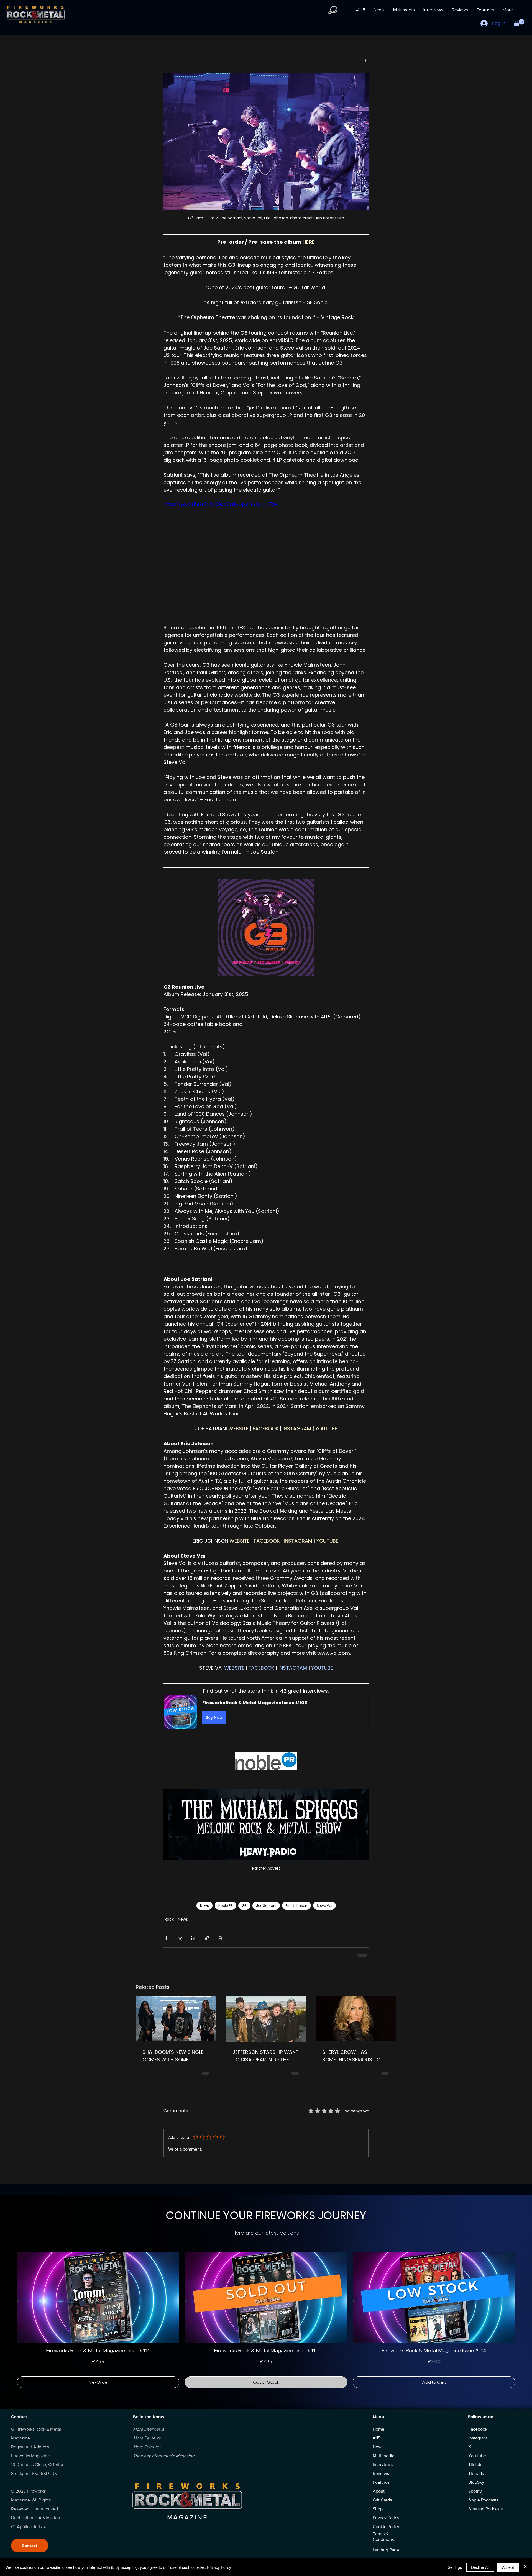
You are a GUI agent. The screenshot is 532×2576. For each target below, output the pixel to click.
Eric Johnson (296, 1906)
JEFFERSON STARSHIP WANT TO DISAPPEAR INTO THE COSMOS (266, 2056)
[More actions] (365, 60)
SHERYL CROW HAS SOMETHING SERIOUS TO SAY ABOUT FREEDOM (351, 2056)
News (204, 1906)
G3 (244, 1906)
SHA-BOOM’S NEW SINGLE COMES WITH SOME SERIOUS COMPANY (173, 2056)
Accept (508, 2567)
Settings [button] (455, 2567)
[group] (266, 2320)
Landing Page (386, 2550)
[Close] (525, 2567)
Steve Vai (324, 1906)
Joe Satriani (266, 1906)
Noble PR (225, 1906)
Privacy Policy (219, 2567)
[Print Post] (220, 1938)
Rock (169, 1919)
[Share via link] (207, 1938)
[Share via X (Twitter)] (180, 1938)
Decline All (480, 2567)
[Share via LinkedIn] (193, 1938)
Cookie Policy (386, 2527)
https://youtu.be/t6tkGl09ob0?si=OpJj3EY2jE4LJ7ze (220, 504)
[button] (333, 10)
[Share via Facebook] (166, 1938)
